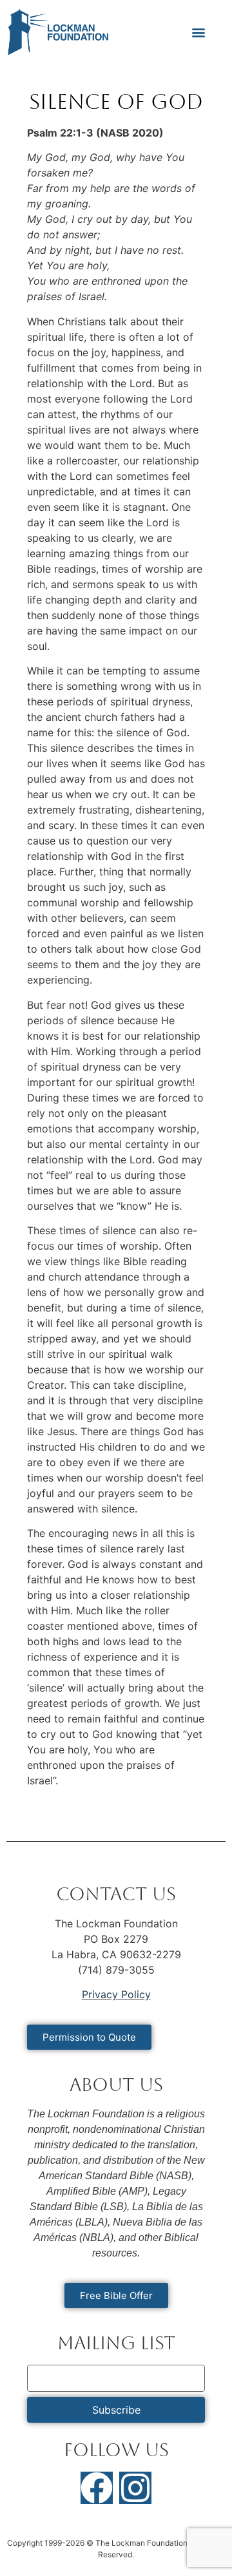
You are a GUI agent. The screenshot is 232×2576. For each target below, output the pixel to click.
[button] (198, 33)
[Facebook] (97, 2488)
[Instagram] (135, 2488)
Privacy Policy (116, 1994)
